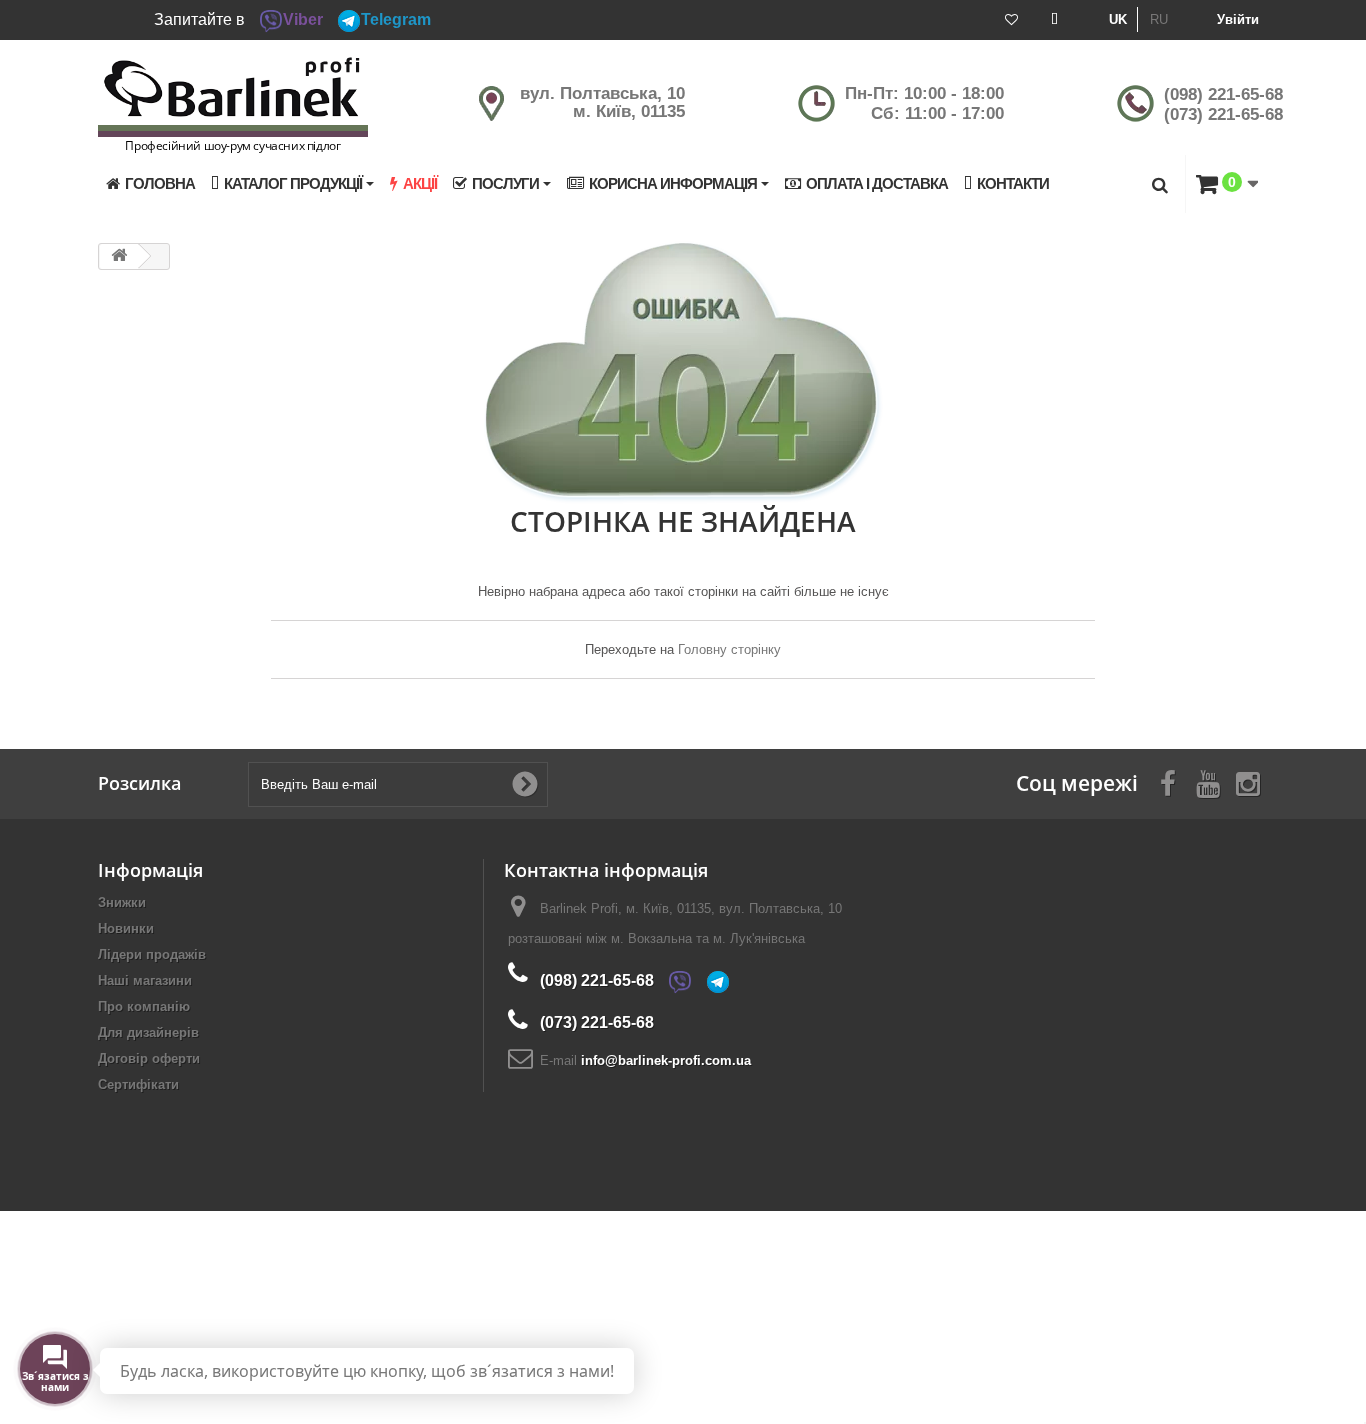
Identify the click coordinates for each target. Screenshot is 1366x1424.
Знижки (122, 902)
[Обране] (1011, 20)
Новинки (126, 928)
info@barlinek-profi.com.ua (666, 1060)
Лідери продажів (152, 954)
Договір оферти (149, 1058)
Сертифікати (138, 1084)
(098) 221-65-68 (1223, 94)
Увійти (1238, 19)
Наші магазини (145, 980)
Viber (303, 19)
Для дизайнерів (148, 1032)
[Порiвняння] (1054, 20)
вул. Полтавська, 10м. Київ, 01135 (602, 102)
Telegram (396, 19)
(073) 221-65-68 (1223, 114)
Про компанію (144, 1006)
